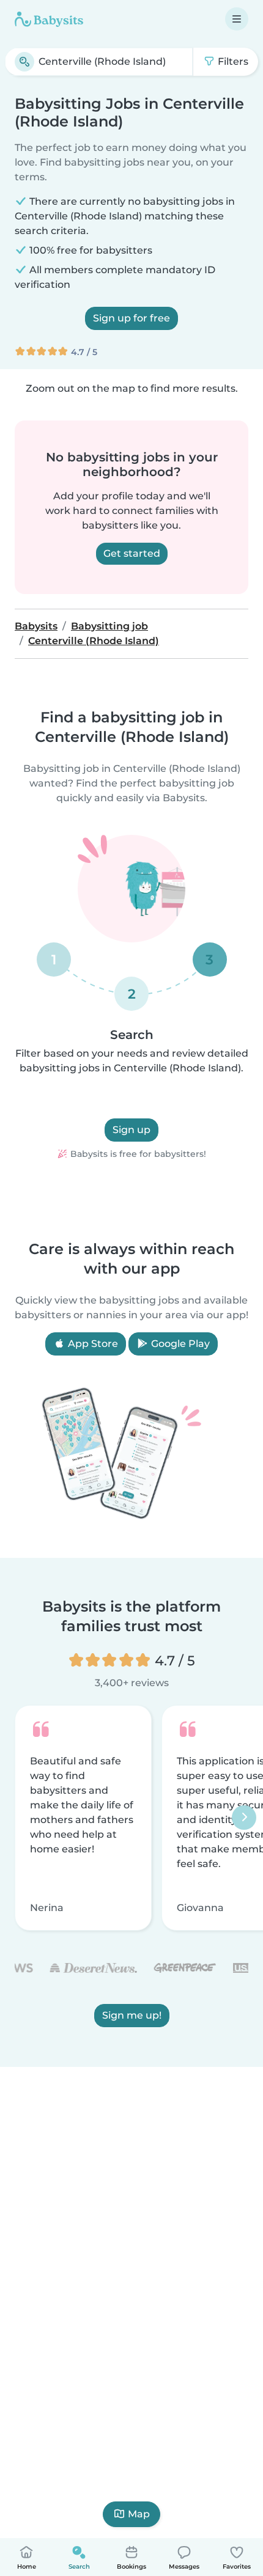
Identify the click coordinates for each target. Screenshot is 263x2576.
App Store (92, 1344)
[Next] (244, 1818)
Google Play (179, 1344)
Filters (232, 61)
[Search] (24, 62)
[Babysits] (49, 19)
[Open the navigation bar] (237, 19)
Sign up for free (131, 318)
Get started (132, 553)
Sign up (131, 1130)
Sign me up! (132, 2016)
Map (139, 2514)
